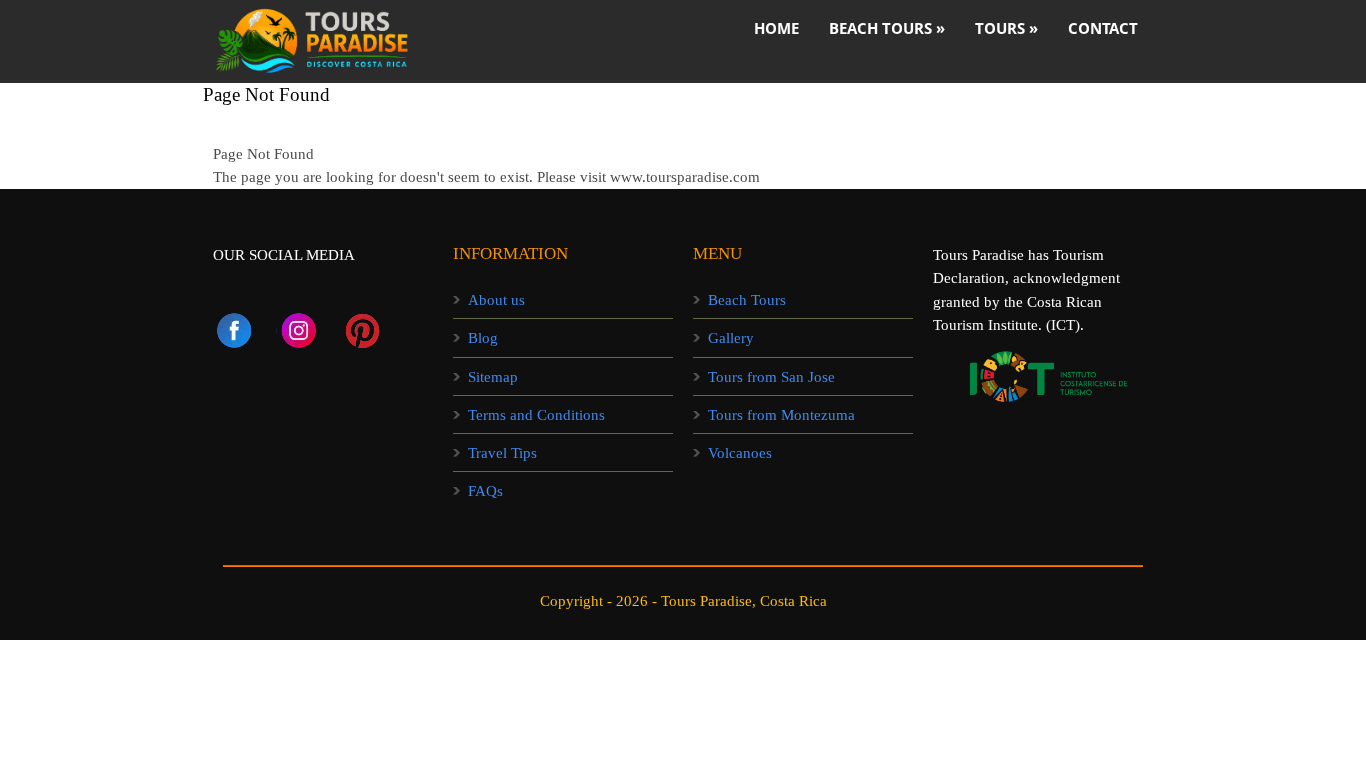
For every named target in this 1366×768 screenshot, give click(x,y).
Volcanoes (740, 453)
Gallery (731, 338)
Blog (483, 338)
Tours (1006, 28)
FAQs (485, 491)
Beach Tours (747, 300)
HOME (776, 28)
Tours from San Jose (771, 377)
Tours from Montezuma (781, 415)
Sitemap (493, 377)
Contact (1103, 28)
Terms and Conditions (536, 415)
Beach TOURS (887, 28)
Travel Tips (502, 453)
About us (496, 300)
